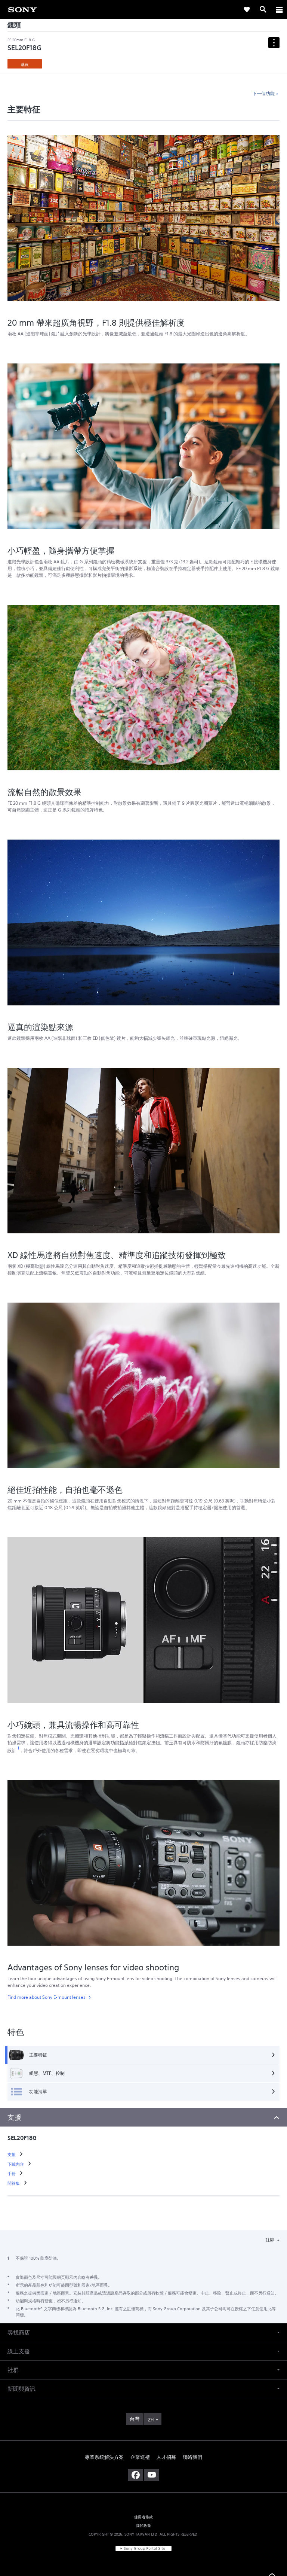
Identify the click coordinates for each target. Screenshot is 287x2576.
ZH (151, 2420)
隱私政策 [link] (144, 2525)
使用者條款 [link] (144, 2517)
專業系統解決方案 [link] (104, 2457)
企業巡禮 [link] (140, 2457)
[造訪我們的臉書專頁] (135, 2475)
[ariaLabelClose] (279, 9)
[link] (22, 9)
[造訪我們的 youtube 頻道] (152, 2475)
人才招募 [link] (166, 2457)
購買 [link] (25, 64)
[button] (143, 2333)
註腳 (270, 2240)
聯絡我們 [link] (192, 2457)
